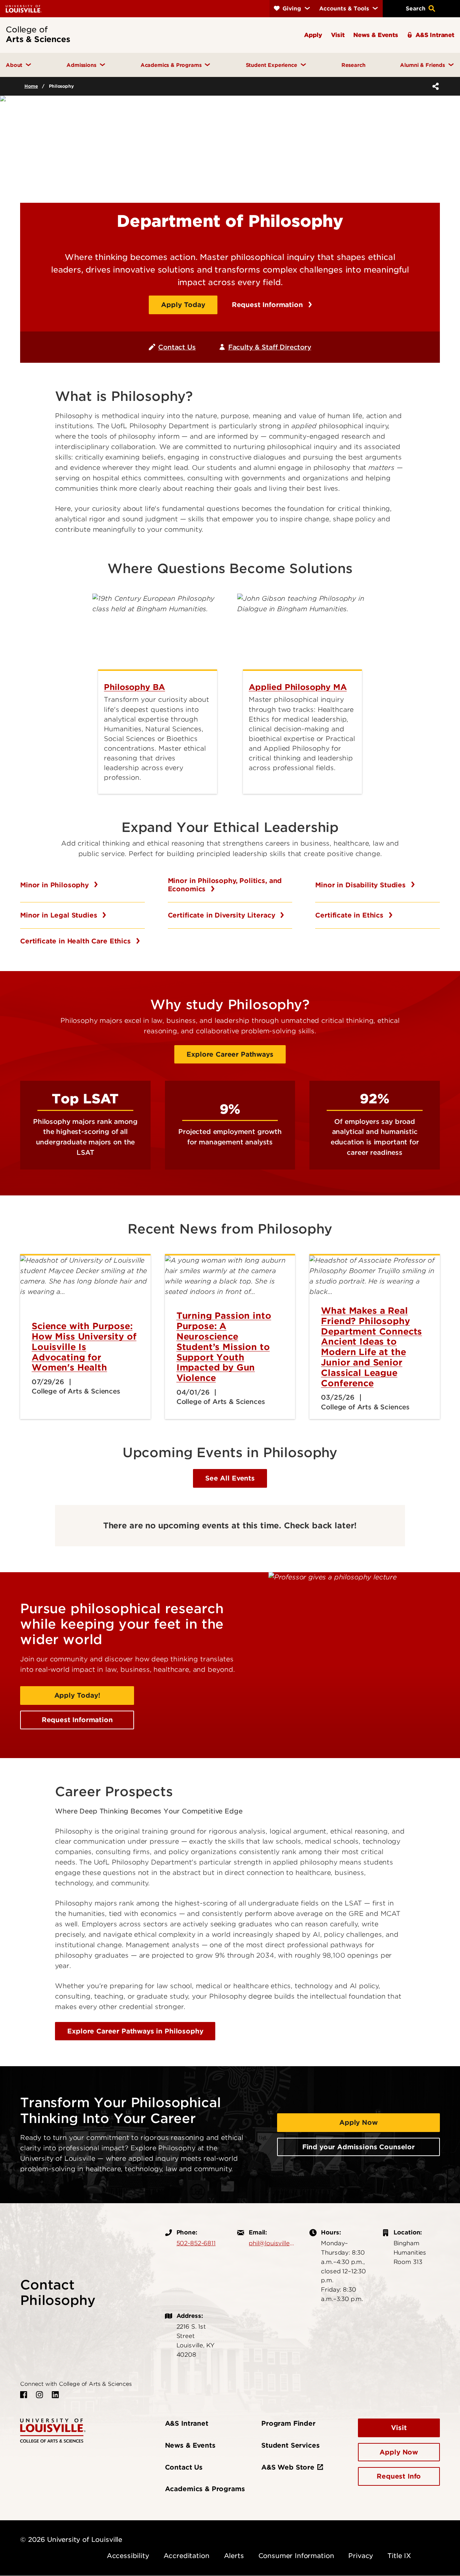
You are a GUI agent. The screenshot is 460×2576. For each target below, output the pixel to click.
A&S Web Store (288, 2467)
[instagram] (40, 2395)
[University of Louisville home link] (24, 8)
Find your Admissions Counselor (358, 2147)
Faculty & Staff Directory (270, 347)
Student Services (290, 2445)
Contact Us (177, 347)
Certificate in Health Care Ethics (77, 941)
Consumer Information (296, 2556)
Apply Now (358, 2122)
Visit (399, 2428)
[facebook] (24, 2395)
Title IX (399, 2556)
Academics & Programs (205, 2489)
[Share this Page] (434, 86)
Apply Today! (77, 1695)
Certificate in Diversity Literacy (223, 915)
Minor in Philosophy (56, 885)
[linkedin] (55, 2395)
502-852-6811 (196, 2243)
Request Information (268, 305)
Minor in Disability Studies (362, 885)
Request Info (399, 2476)
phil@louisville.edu (272, 2243)
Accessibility (128, 2556)
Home (31, 86)
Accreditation (187, 2556)
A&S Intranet (187, 2423)
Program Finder (288, 2423)
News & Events (190, 2445)
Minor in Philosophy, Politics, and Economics (225, 885)
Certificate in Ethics (350, 915)
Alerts (234, 2556)
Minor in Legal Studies (60, 915)
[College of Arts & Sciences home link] (53, 2430)
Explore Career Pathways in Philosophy (135, 2031)
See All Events (230, 1478)
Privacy (361, 2556)
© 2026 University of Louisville (71, 2540)
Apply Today (183, 305)
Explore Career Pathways (230, 1054)
